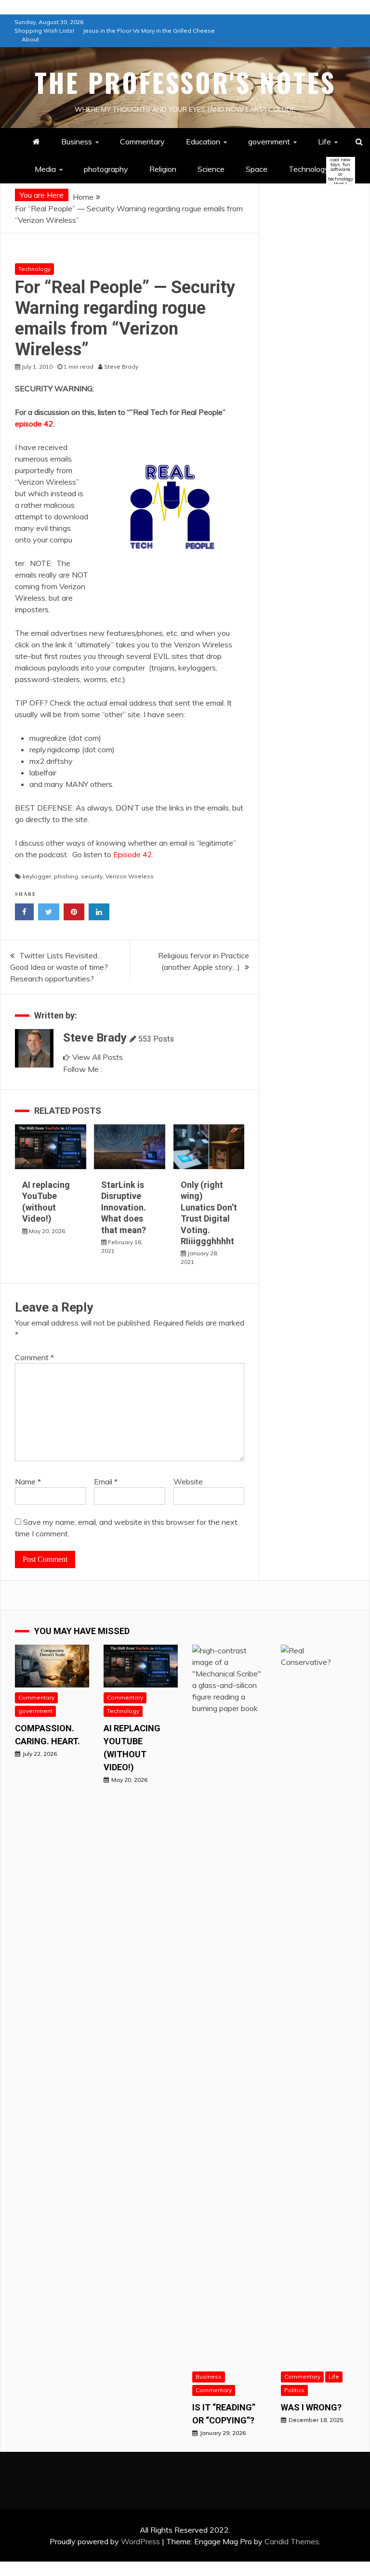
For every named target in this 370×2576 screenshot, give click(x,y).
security (92, 876)
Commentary (142, 142)
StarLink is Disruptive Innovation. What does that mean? (124, 1207)
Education (203, 142)
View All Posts (98, 1057)
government (269, 142)
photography (106, 169)
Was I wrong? (311, 2407)
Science (211, 169)
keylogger (37, 876)
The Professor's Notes (185, 82)
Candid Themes (292, 2541)
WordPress (140, 2541)
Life (324, 142)
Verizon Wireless (130, 876)
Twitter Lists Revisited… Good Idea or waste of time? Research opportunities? (59, 967)
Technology (317, 170)
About (30, 39)
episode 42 (34, 424)
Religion (163, 169)
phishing (66, 876)
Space (257, 169)
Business (77, 142)
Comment (34, 1357)
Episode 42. (133, 854)
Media (45, 169)
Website (188, 1481)
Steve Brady (95, 1038)
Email (106, 1481)
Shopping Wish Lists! (44, 31)
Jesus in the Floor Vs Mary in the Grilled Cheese (149, 31)
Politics (294, 2390)
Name (28, 1481)
